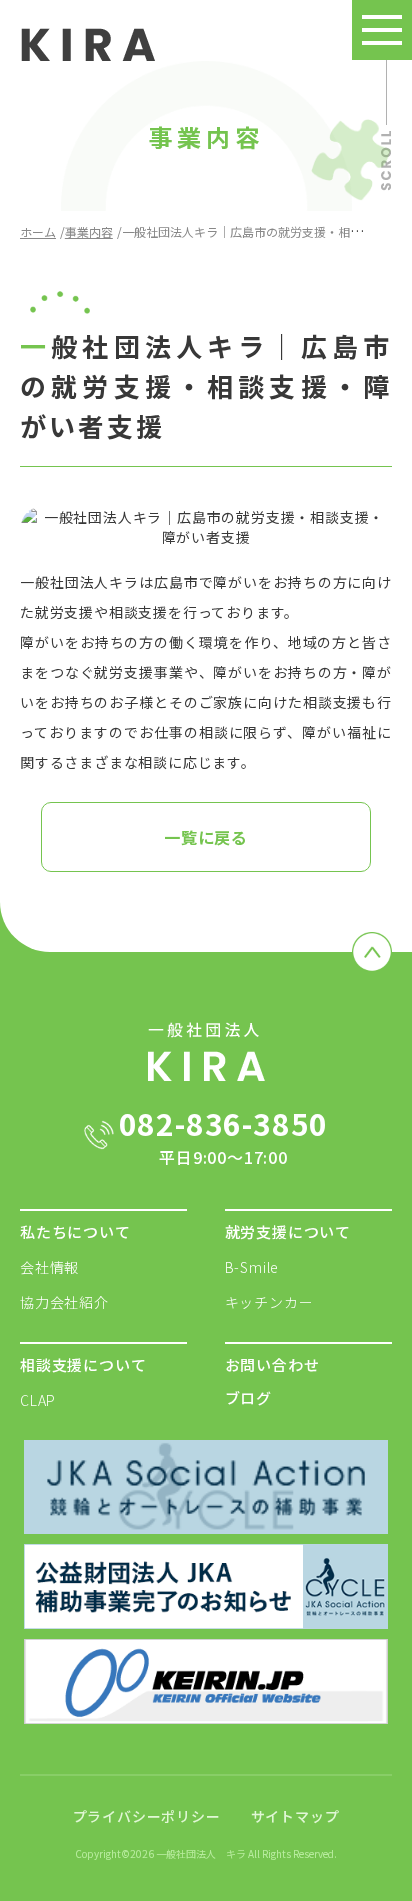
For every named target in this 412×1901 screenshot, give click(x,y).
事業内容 (89, 231)
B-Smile (252, 1267)
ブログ (248, 1397)
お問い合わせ (272, 1364)
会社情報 (49, 1267)
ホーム (38, 231)
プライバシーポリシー (147, 1816)
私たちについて (75, 1231)
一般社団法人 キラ (201, 1853)
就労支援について (288, 1231)
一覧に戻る (206, 837)
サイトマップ (295, 1816)
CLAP (38, 1400)
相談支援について (83, 1364)
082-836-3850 (224, 1135)
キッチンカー (269, 1302)
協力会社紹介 (64, 1302)
